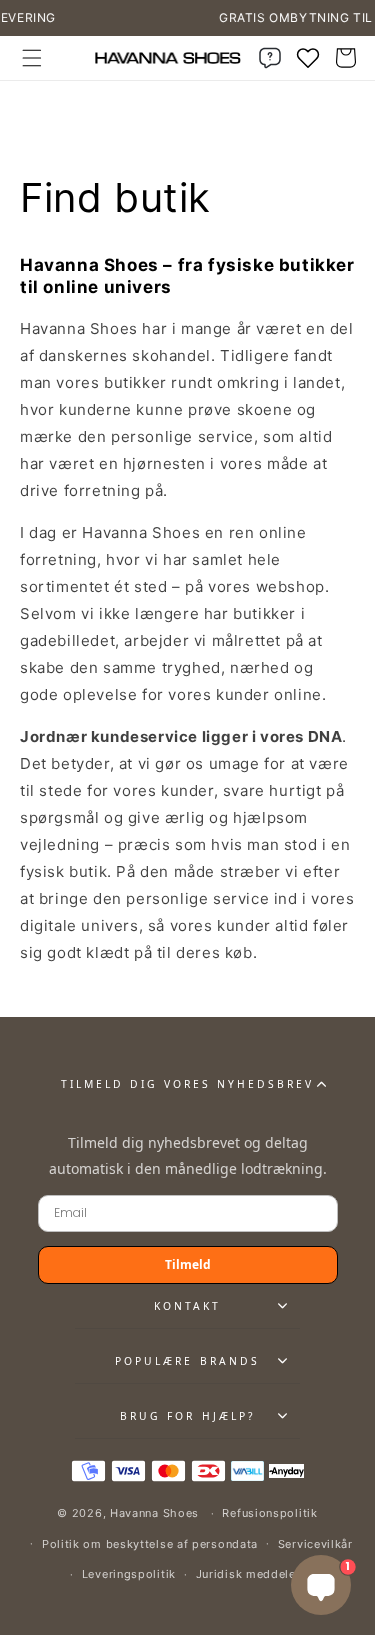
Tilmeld (188, 1264)
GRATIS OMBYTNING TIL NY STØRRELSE (227, 17)
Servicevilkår (315, 1544)
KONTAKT (187, 1306)
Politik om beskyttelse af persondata (150, 1544)
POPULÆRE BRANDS (187, 1361)
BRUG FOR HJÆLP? (187, 1416)
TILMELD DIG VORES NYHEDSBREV (188, 1084)
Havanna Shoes (154, 1513)
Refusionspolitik (269, 1513)
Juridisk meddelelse (254, 1574)
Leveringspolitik (129, 1574)
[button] (32, 58)
